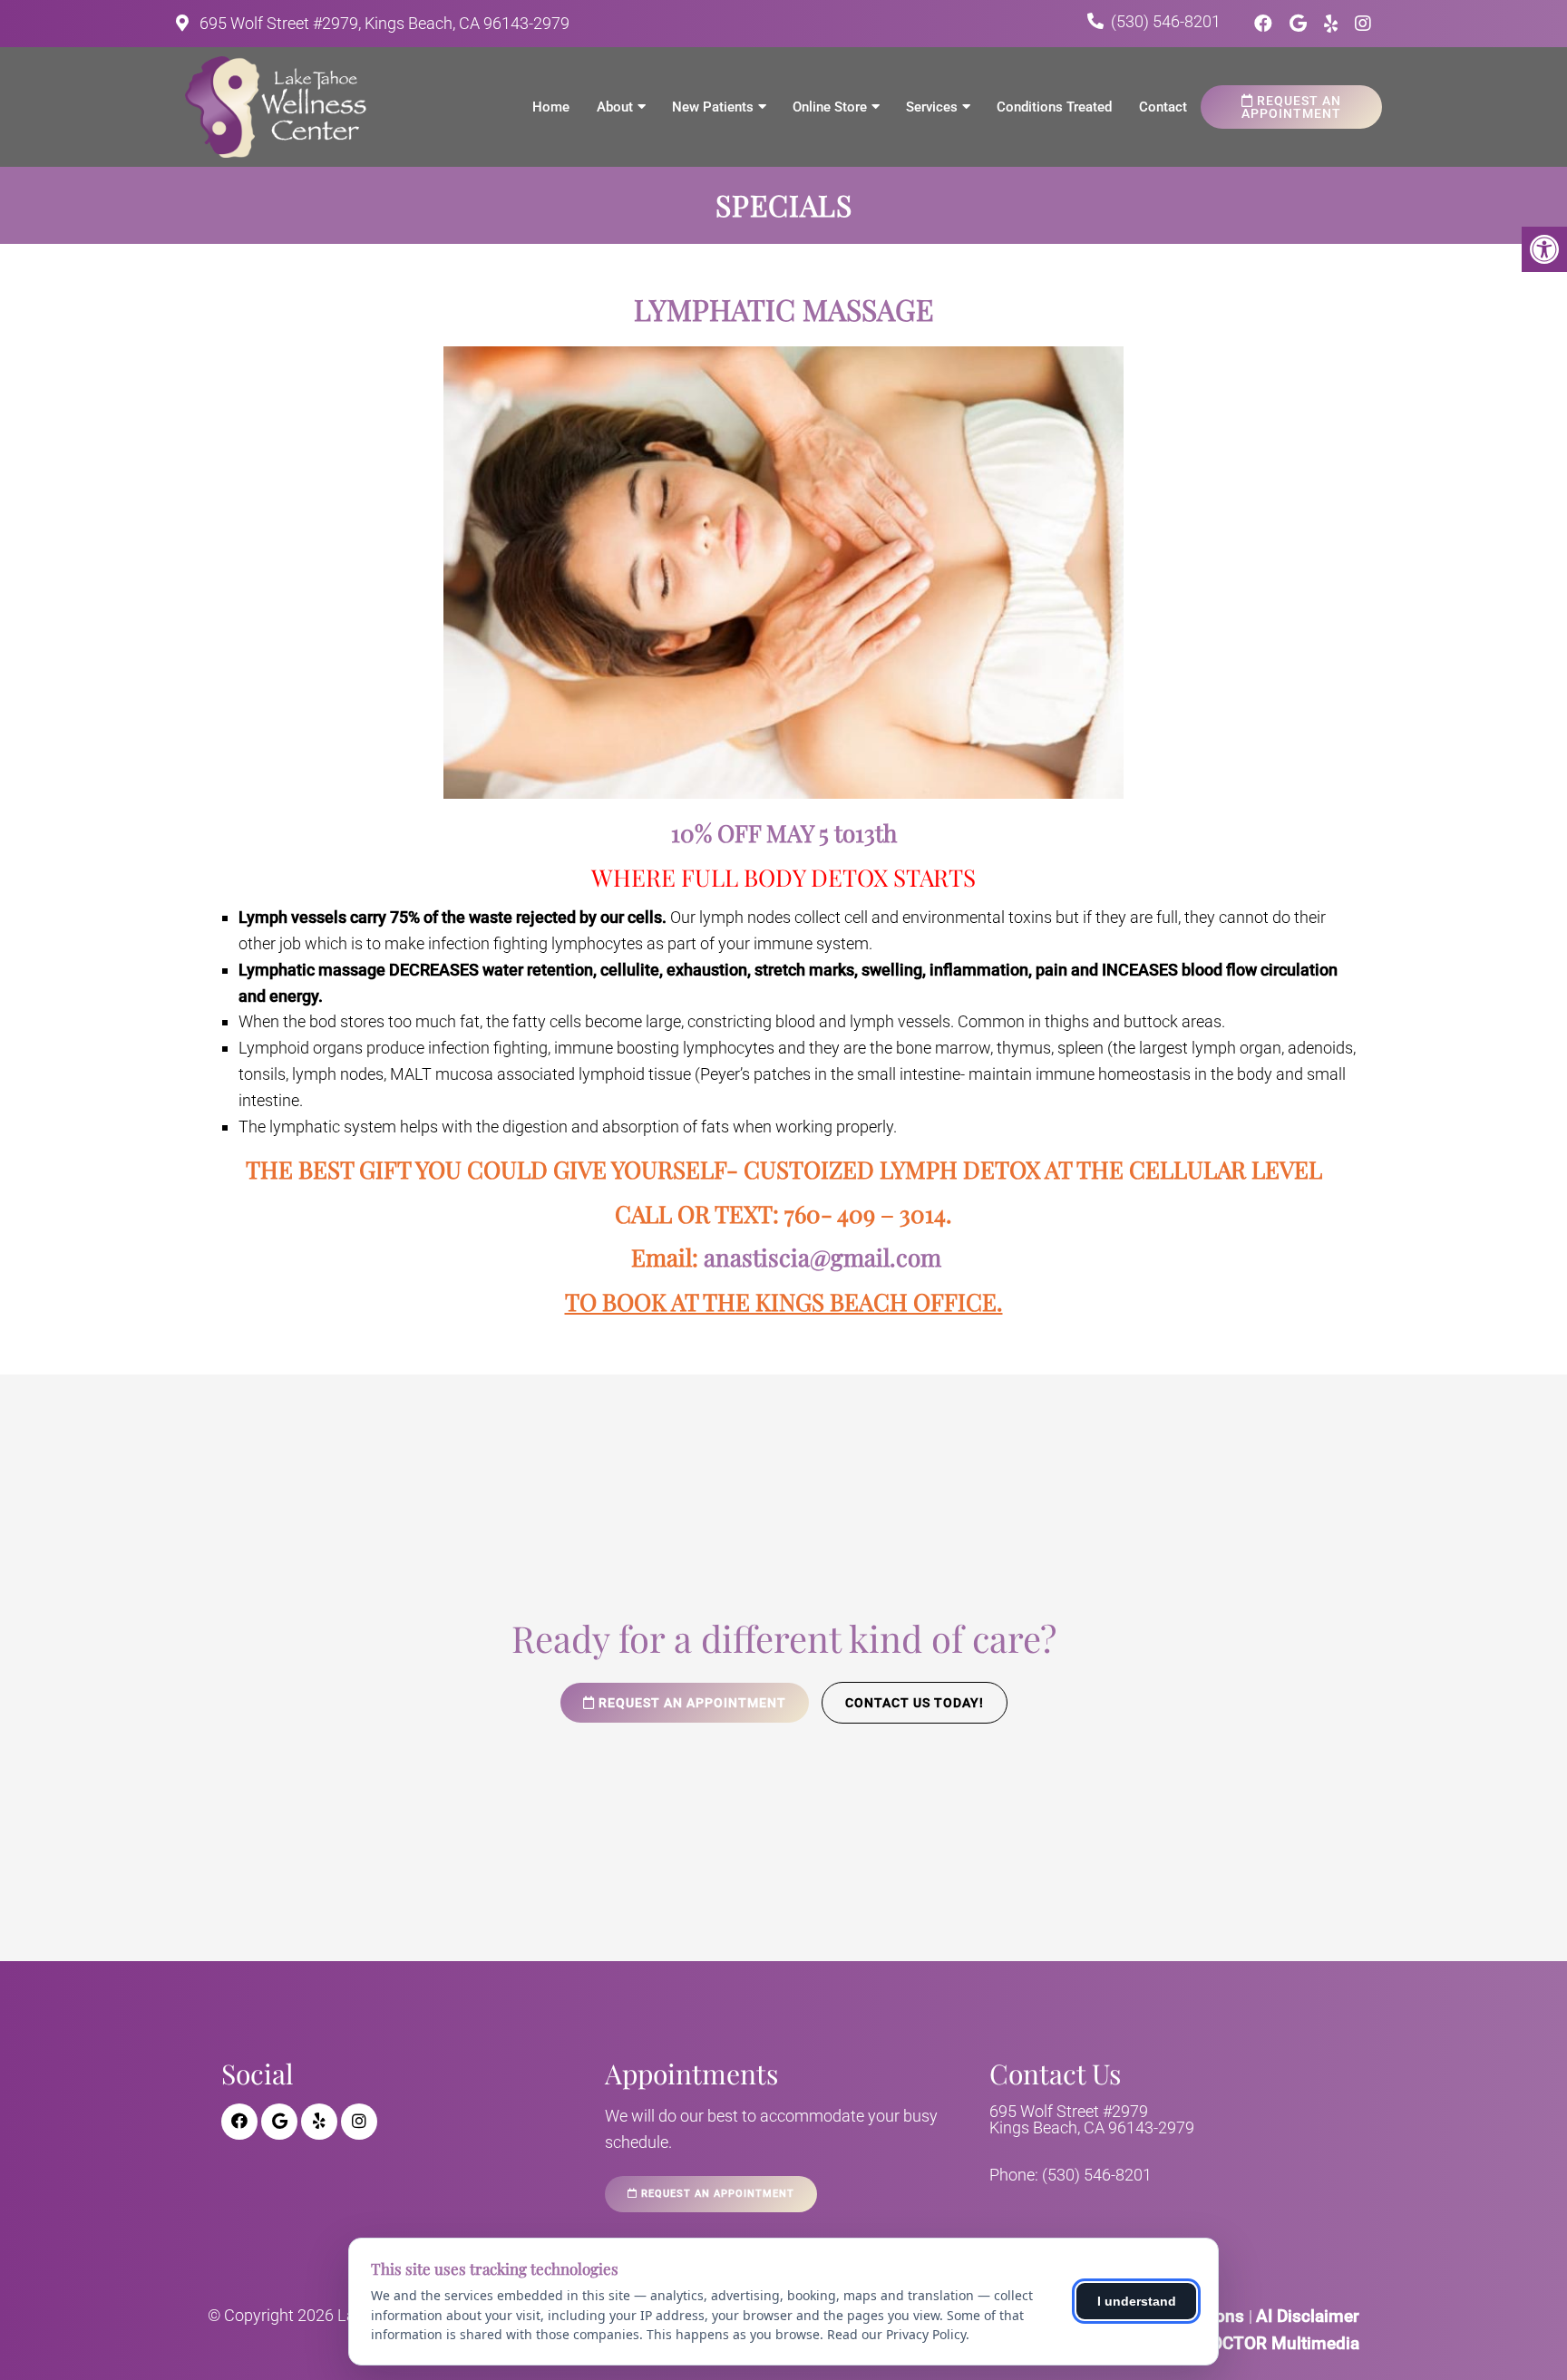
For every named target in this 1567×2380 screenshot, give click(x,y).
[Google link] (1300, 24)
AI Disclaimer (1308, 2316)
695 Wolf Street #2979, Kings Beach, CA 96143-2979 (383, 23)
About (615, 107)
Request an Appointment (1291, 107)
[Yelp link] (1333, 24)
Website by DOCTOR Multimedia (1235, 2343)
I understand (1137, 2301)
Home (551, 107)
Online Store (830, 107)
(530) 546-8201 (1166, 21)
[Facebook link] (1265, 24)
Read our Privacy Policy (896, 2334)
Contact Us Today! (915, 1703)
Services (932, 107)
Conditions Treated (1054, 107)
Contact (1163, 107)
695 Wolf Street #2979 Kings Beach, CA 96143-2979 (1092, 2120)
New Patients (713, 107)
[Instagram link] (1363, 24)
